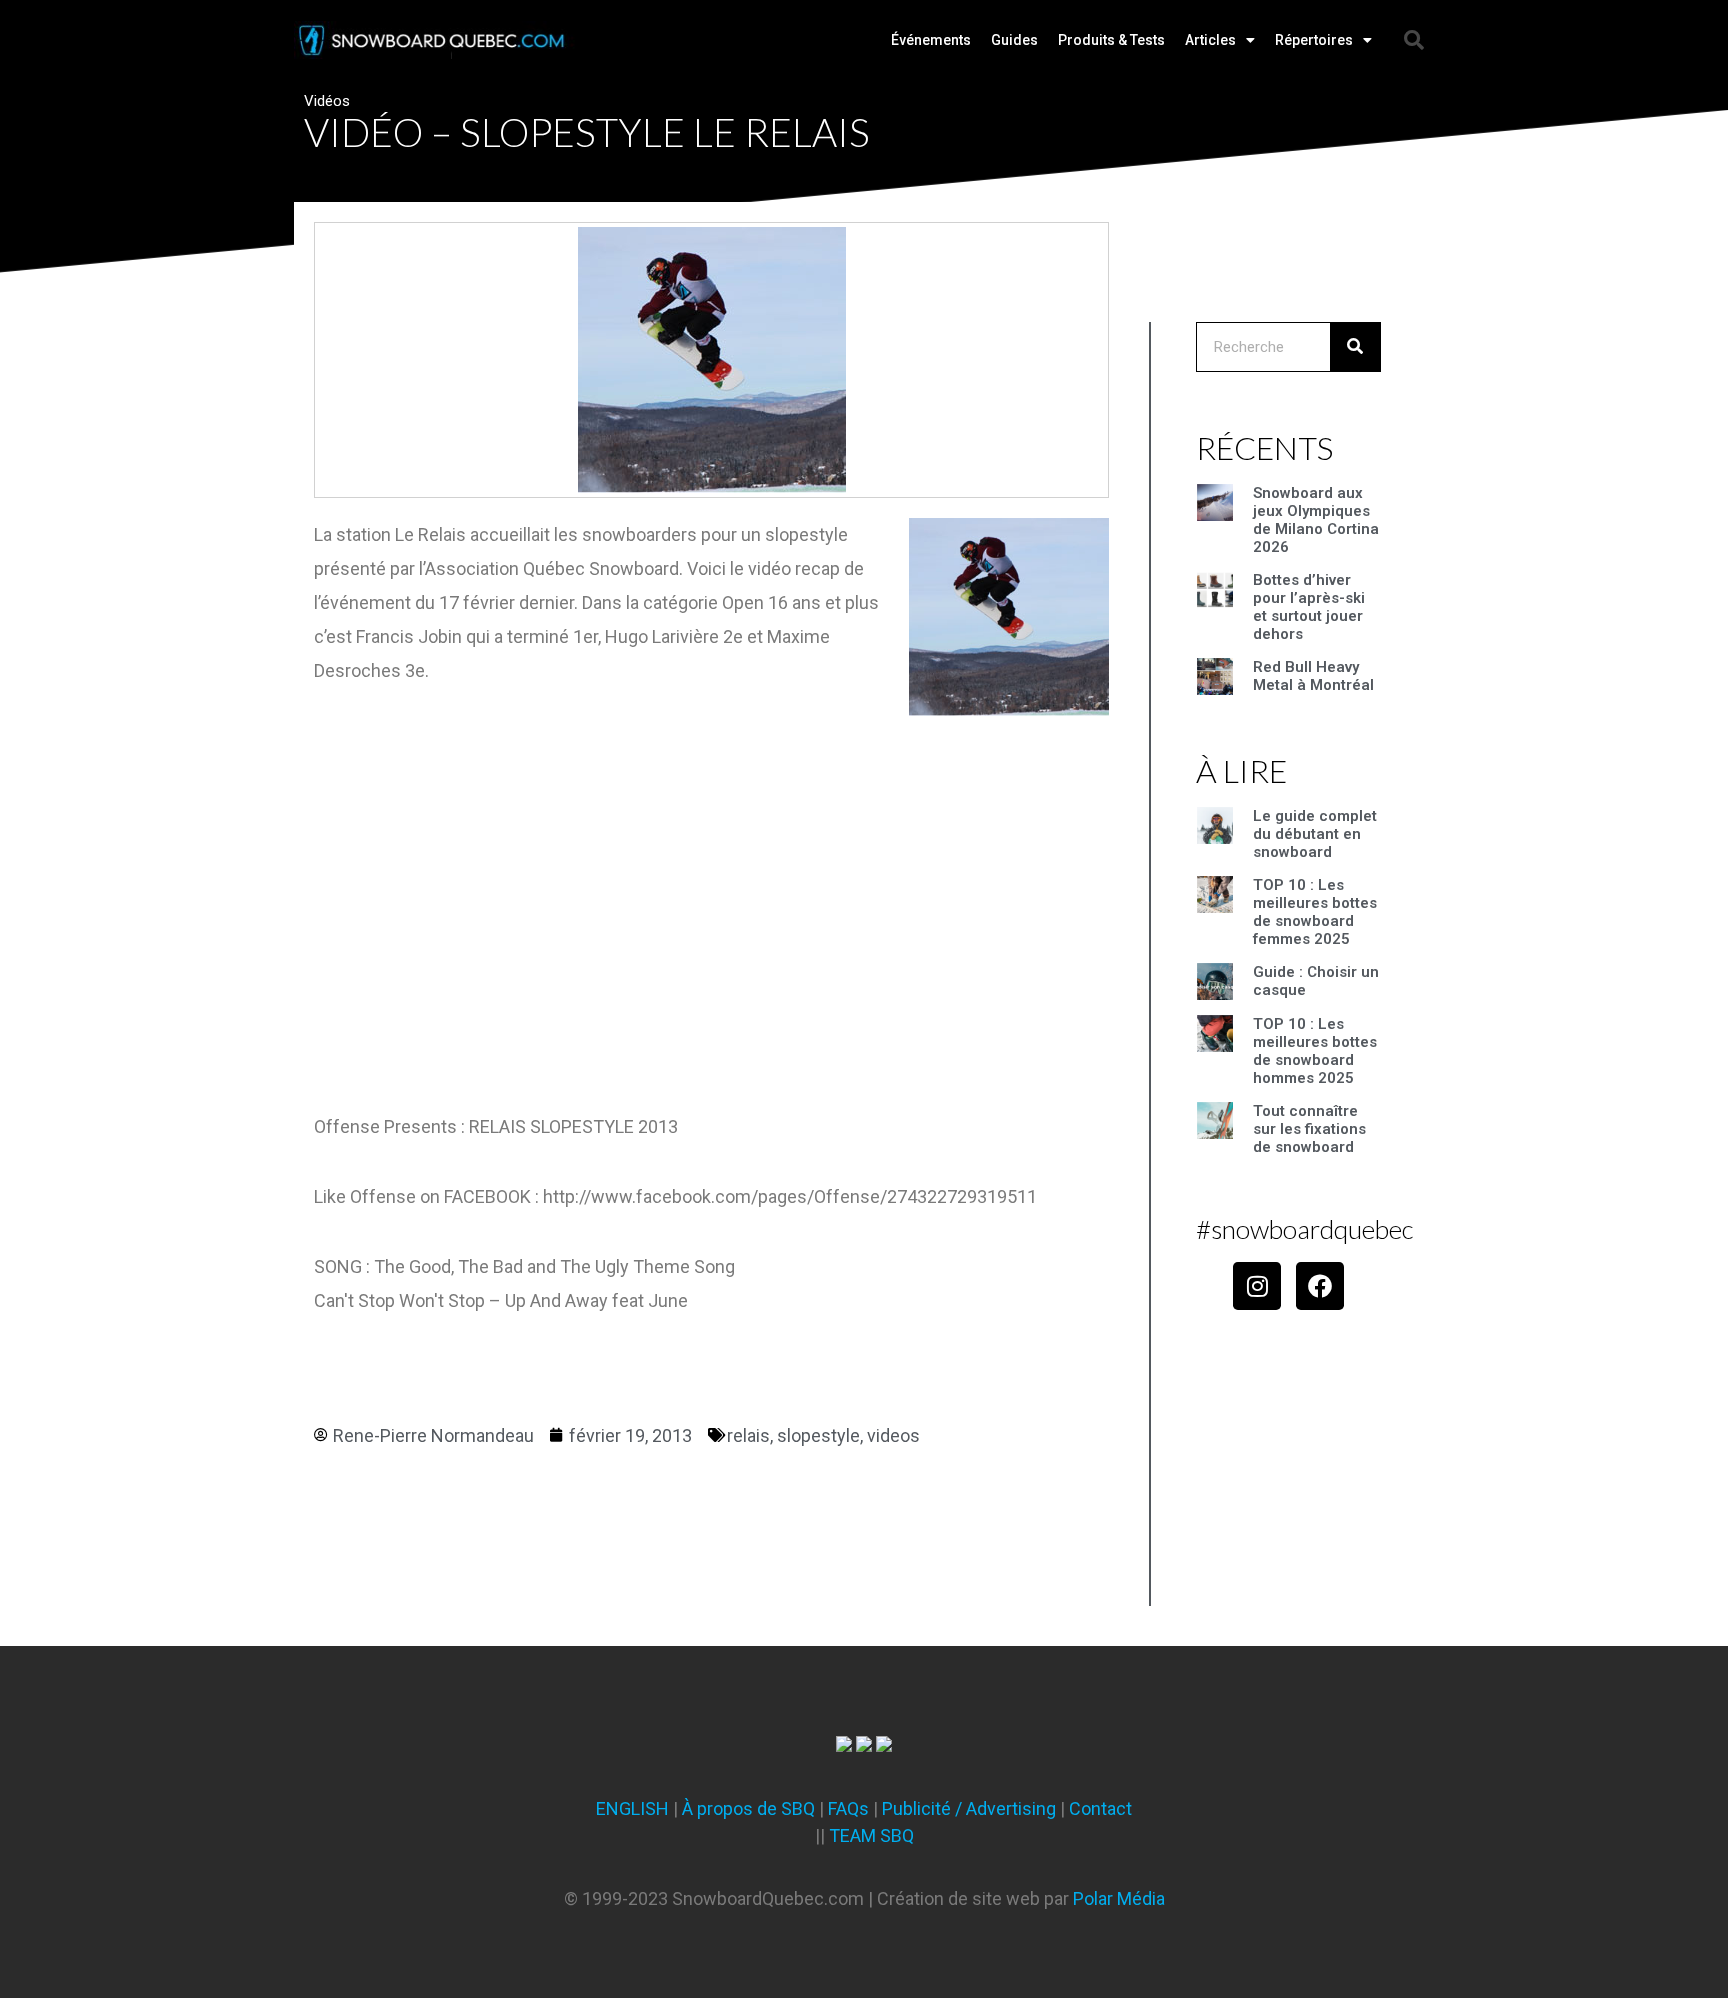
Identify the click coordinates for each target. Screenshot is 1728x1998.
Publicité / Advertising (969, 1808)
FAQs (848, 1808)
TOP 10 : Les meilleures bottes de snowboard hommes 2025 (1315, 1051)
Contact (1100, 1808)
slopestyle (818, 1435)
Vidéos (327, 101)
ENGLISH (632, 1808)
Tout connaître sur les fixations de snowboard (1309, 1129)
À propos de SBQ (748, 1808)
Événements (931, 40)
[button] (1414, 40)
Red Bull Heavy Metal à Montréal (1313, 676)
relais (748, 1435)
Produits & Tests (1111, 40)
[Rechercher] (1355, 347)
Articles (1210, 40)
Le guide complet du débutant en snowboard (1315, 834)
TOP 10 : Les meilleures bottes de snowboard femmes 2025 (1315, 912)
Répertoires (1314, 40)
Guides (1014, 40)
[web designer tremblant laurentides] (844, 1745)
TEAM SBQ (871, 1835)
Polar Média (1119, 1898)
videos (893, 1435)
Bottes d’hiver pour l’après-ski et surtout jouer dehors (1309, 607)
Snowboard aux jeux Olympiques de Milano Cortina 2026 (1316, 520)
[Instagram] (1257, 1286)
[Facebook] (1320, 1286)
